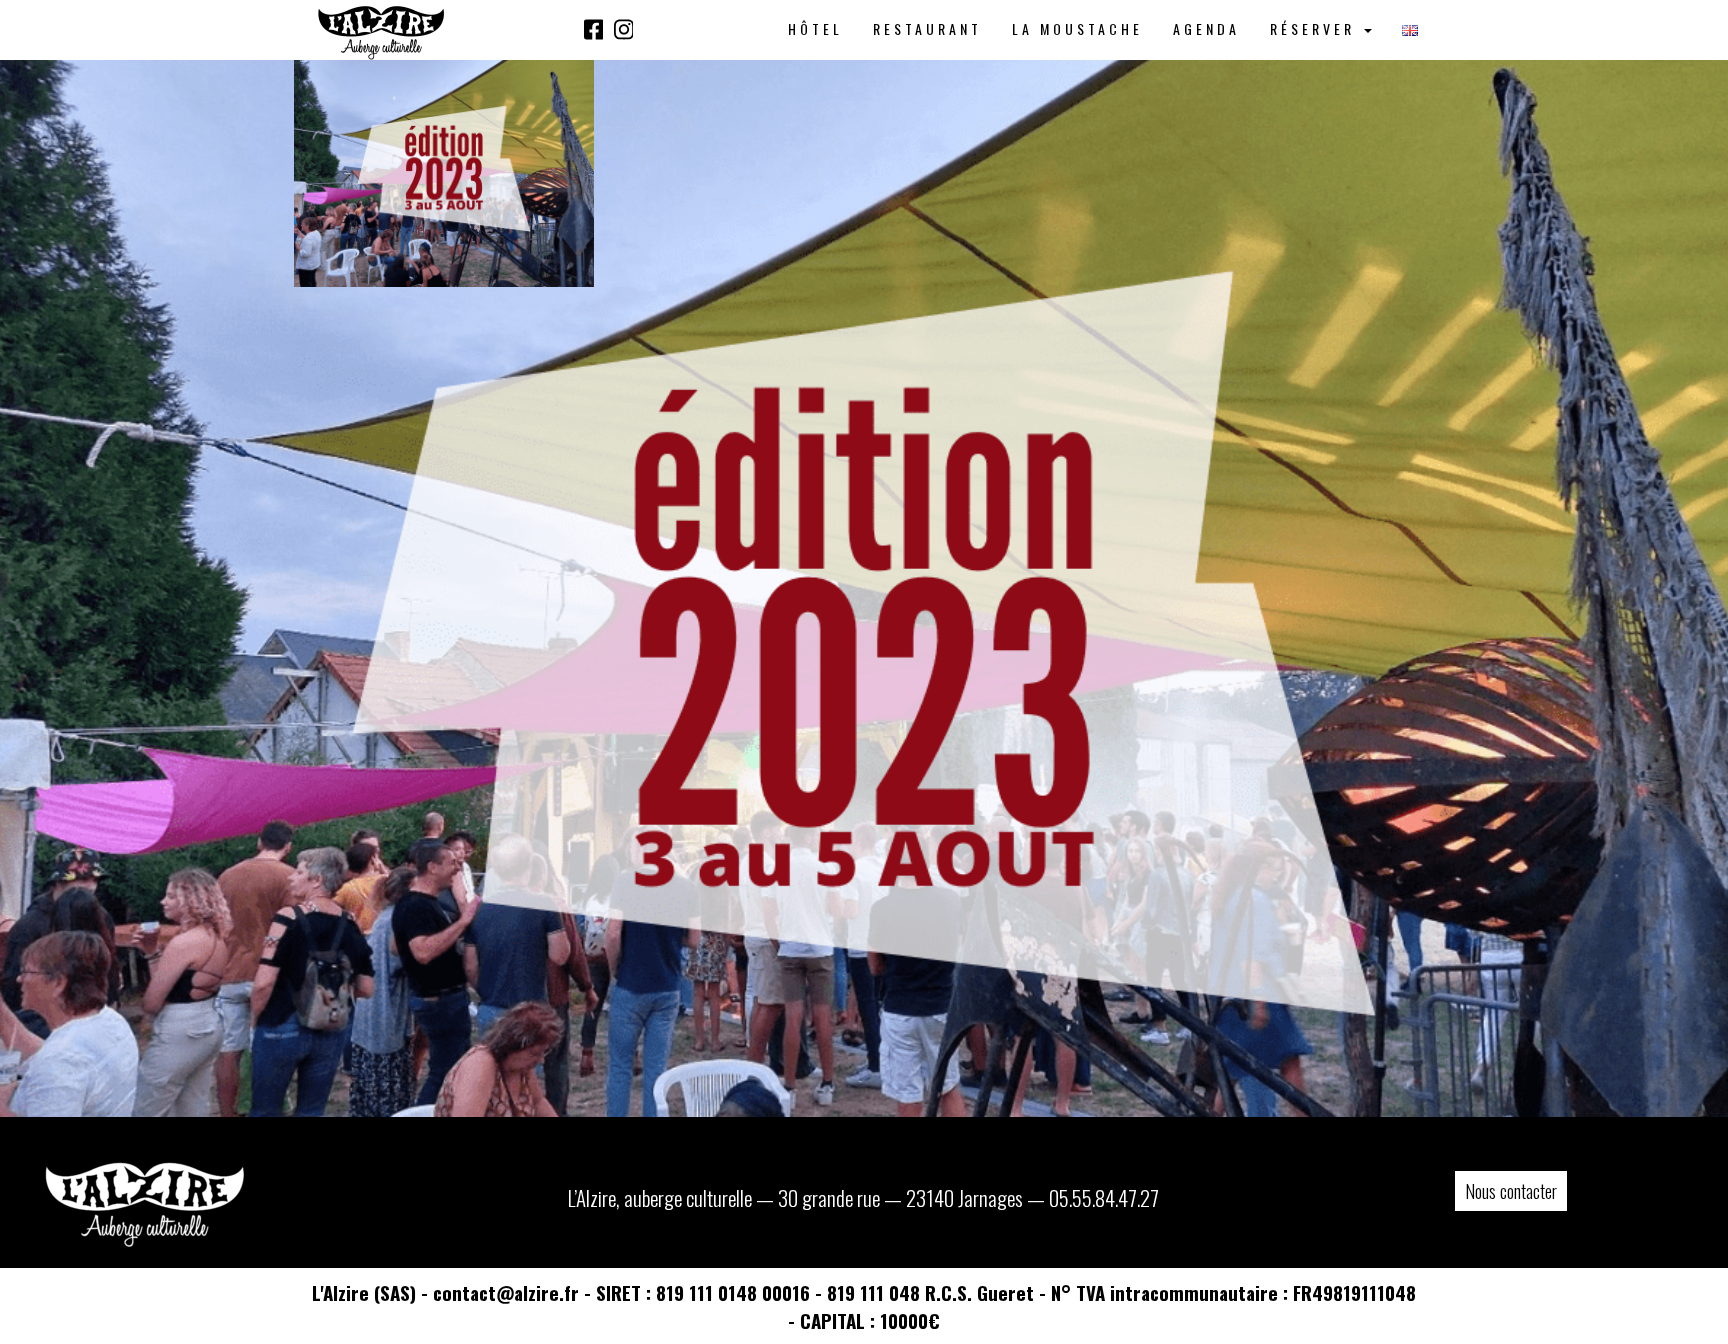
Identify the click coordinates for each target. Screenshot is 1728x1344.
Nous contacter (1511, 1191)
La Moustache (1077, 28)
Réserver (1316, 28)
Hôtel (815, 28)
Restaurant (927, 28)
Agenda (1206, 28)
